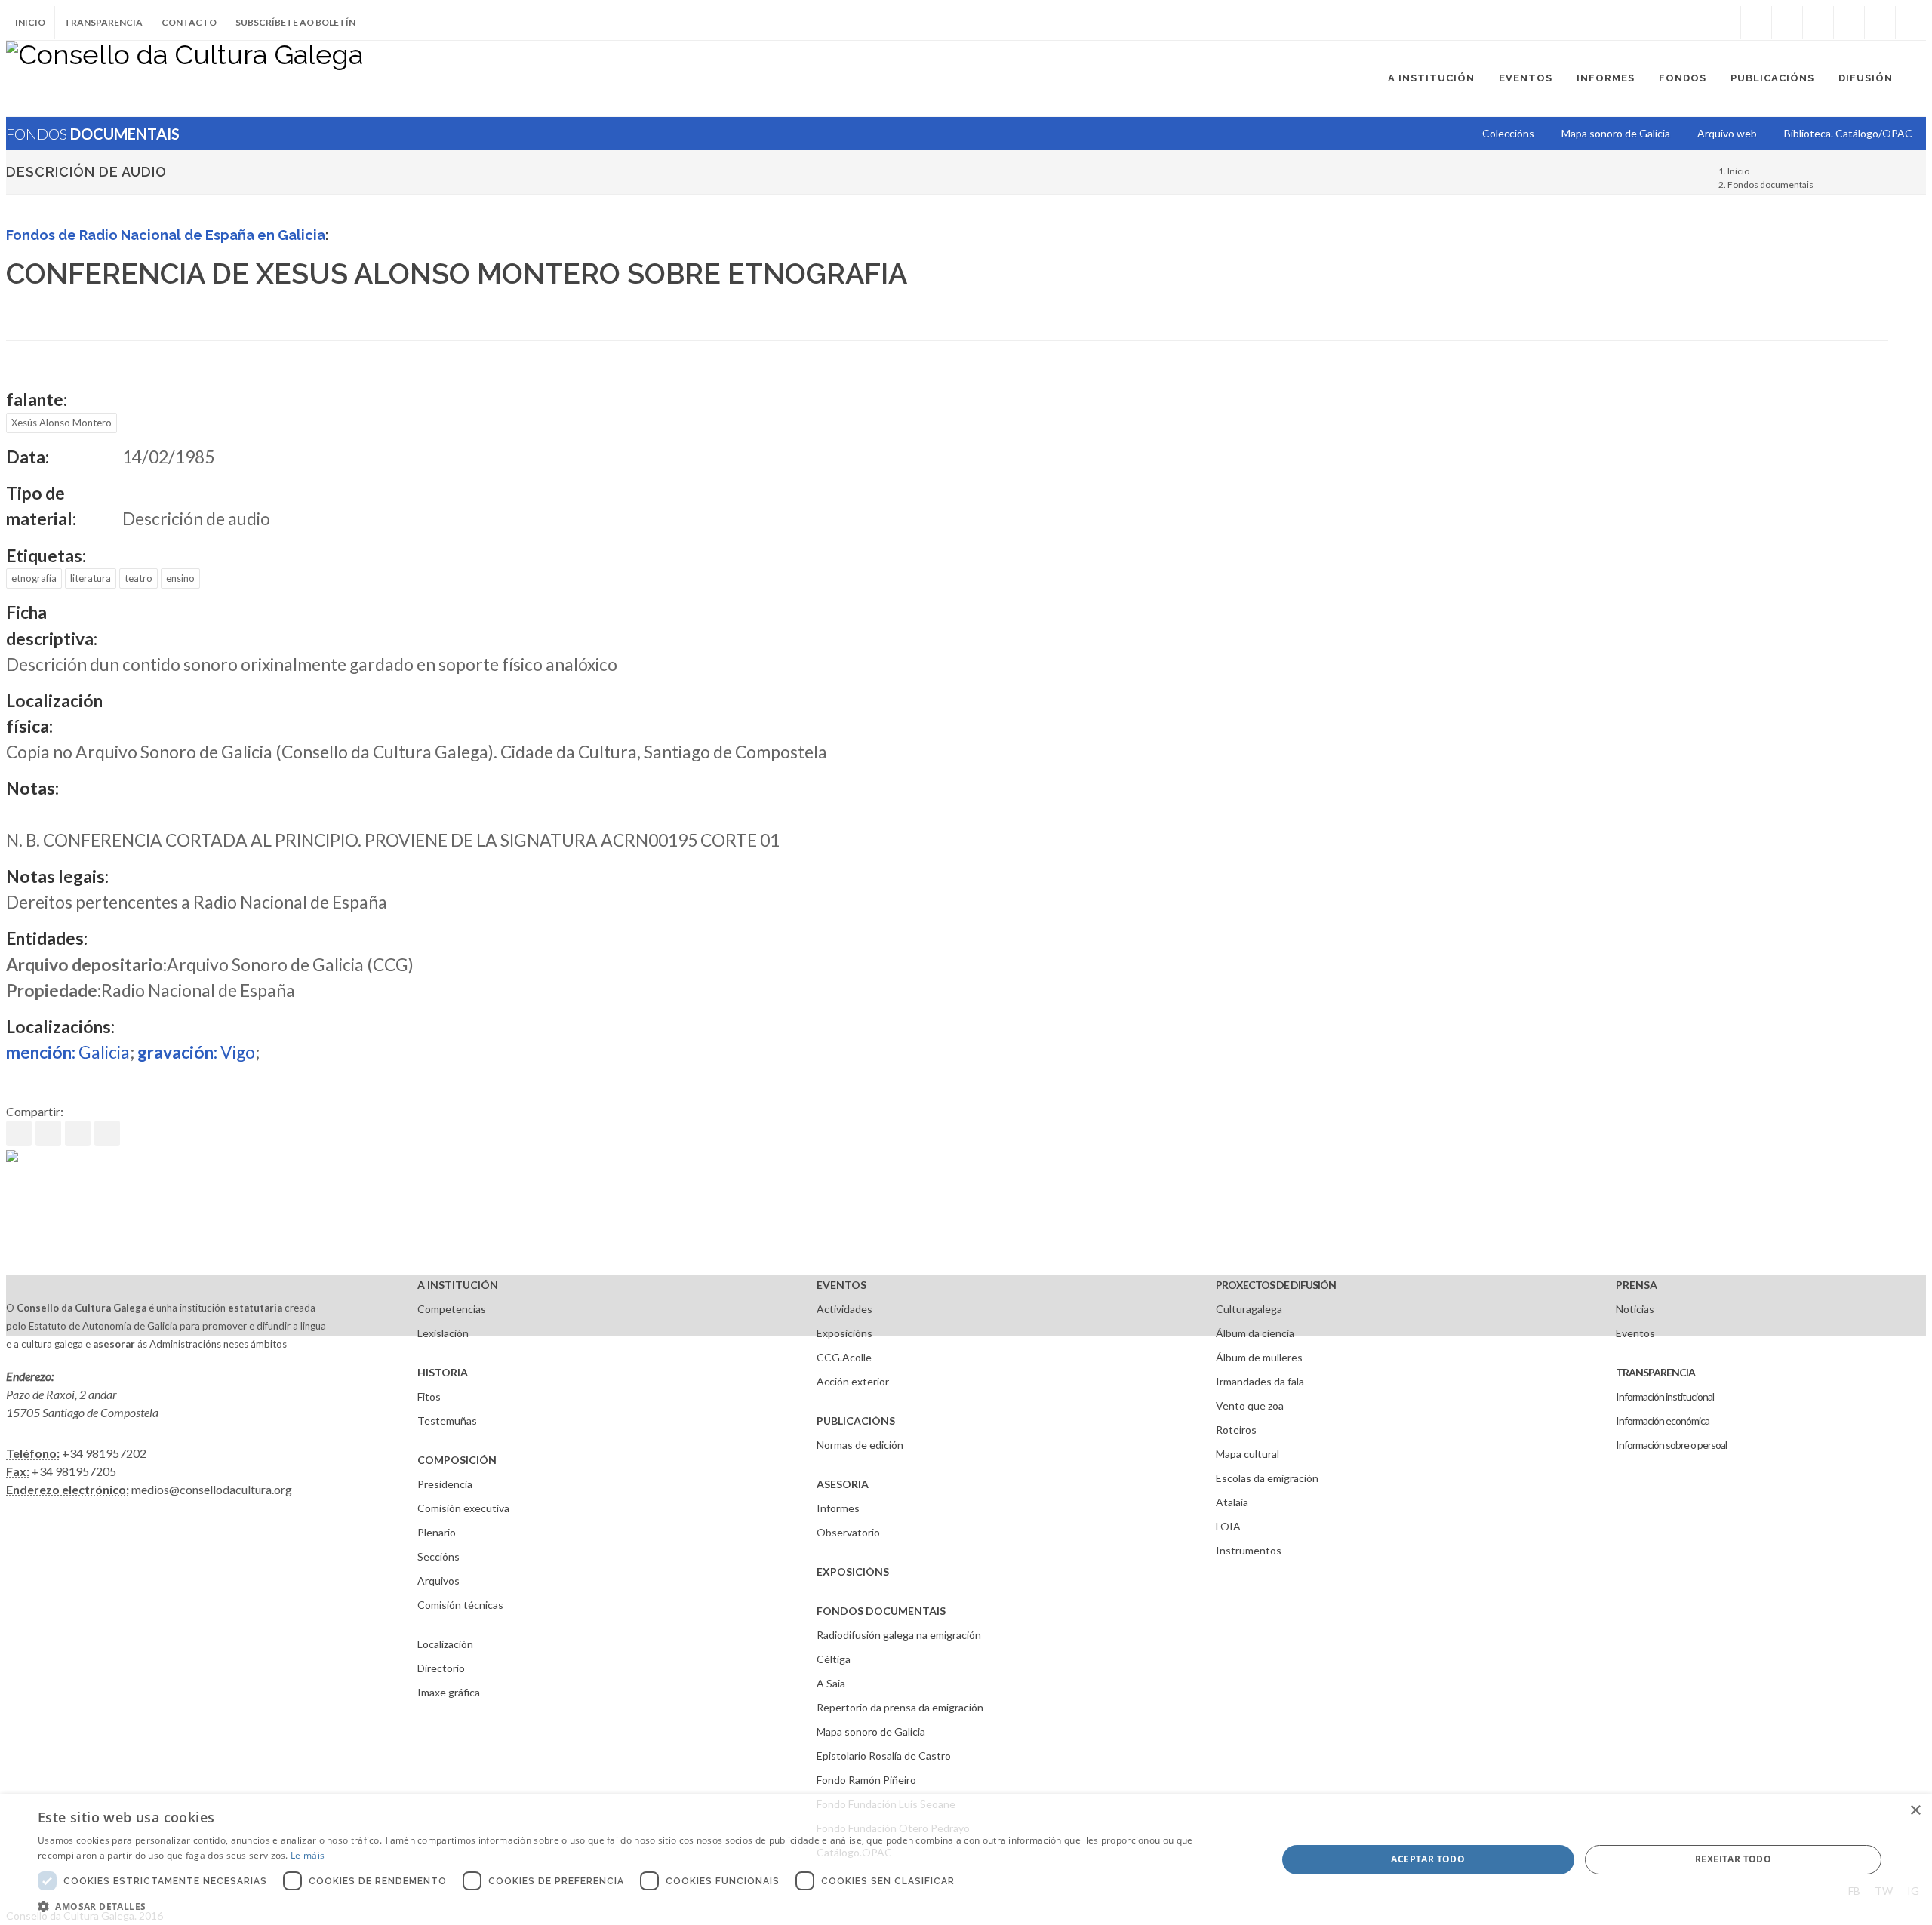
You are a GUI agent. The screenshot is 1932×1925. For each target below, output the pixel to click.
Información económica (1663, 1421)
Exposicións (844, 1333)
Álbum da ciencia (1255, 1333)
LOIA (1228, 1526)
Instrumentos (1249, 1550)
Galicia (68, 1052)
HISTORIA (443, 1372)
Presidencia (445, 1484)
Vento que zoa (1250, 1405)
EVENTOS (841, 1285)
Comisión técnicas (460, 1605)
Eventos (1635, 1333)
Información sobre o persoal (1671, 1445)
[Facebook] (1756, 23)
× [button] (1915, 1811)
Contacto (189, 22)
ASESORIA (843, 1484)
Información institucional (1665, 1396)
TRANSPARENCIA (1655, 1372)
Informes (838, 1508)
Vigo (196, 1052)
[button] (639, 1906)
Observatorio (848, 1532)
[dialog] (966, 1860)
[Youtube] (1849, 23)
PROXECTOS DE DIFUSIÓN (1276, 1285)
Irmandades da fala (1260, 1381)
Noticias (1635, 1309)
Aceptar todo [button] (1428, 1859)
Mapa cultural (1247, 1454)
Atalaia (1232, 1502)
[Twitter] (1787, 23)
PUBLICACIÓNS (856, 1421)
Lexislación (443, 1333)
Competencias (452, 1309)
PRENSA (1637, 1285)
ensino (180, 578)
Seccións (438, 1556)
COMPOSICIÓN (457, 1460)
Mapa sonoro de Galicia (871, 1731)
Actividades (844, 1309)
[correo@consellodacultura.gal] (1911, 23)
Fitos (429, 1396)
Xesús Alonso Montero (62, 423)
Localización (445, 1644)
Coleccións (1508, 133)
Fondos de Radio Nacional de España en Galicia (166, 235)
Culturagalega (1249, 1309)
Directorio (441, 1668)
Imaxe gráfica (449, 1692)
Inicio (30, 22)
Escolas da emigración (1267, 1478)
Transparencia (103, 22)
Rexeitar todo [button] (1733, 1859)
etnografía (34, 578)
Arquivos (438, 1581)
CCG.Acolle (844, 1357)
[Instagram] (1725, 23)
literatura (91, 578)
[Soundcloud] (1818, 23)
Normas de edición (860, 1445)
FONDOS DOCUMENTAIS (881, 1611)
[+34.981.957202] (1880, 23)
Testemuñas (447, 1421)
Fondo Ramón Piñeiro (866, 1780)
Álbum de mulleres (1259, 1357)
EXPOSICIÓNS (853, 1571)
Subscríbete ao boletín (295, 22)
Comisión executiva (463, 1508)
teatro (138, 578)
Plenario (437, 1532)
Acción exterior (853, 1381)
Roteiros (1236, 1430)
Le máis (308, 1855)
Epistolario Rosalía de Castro (884, 1756)
